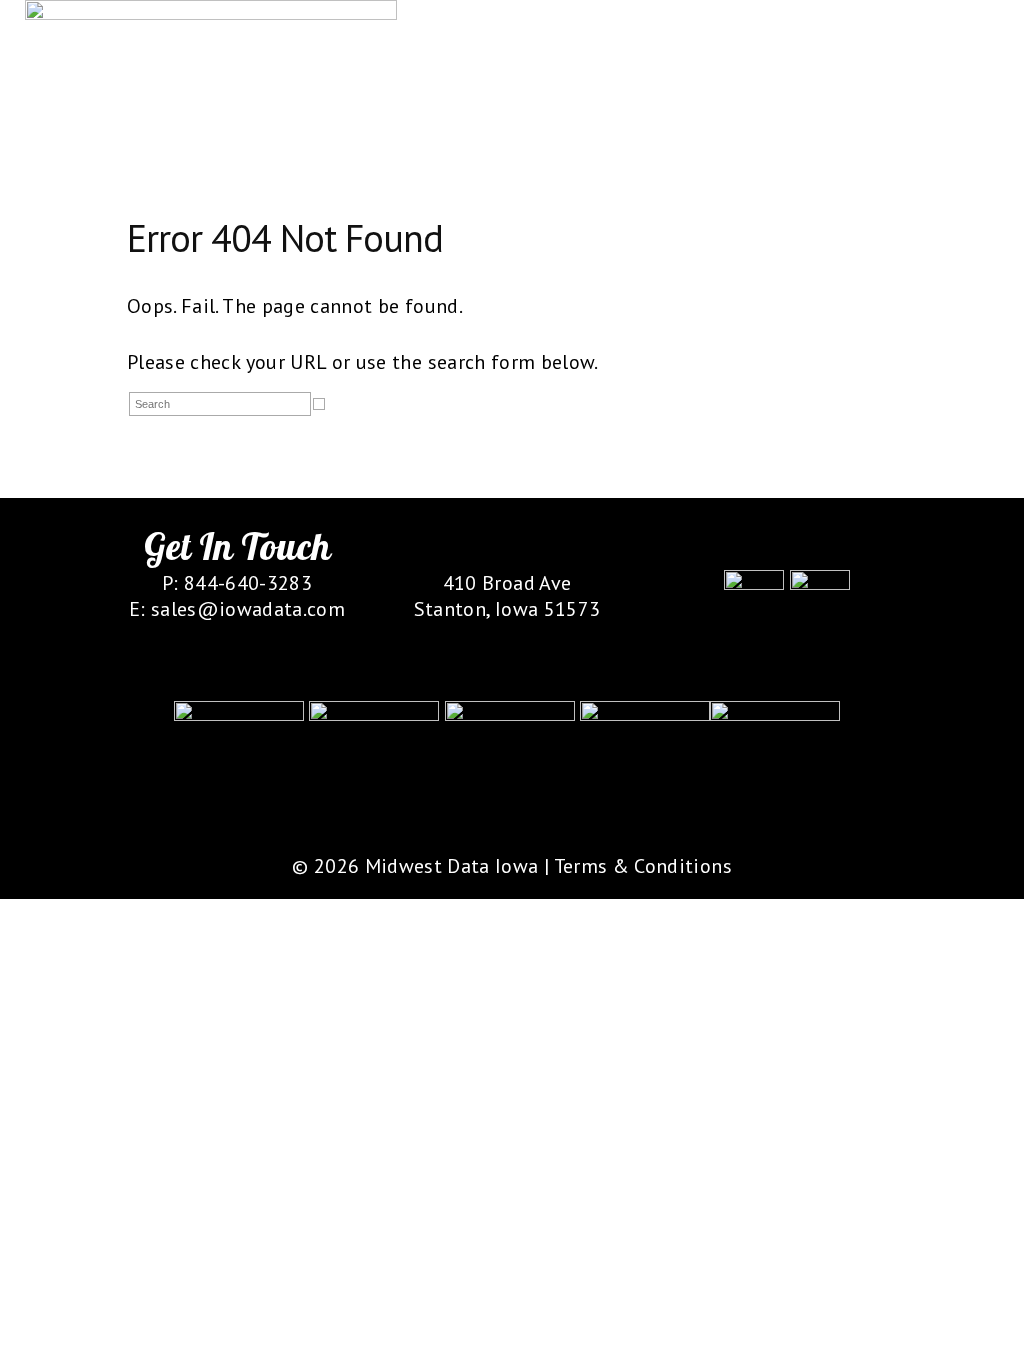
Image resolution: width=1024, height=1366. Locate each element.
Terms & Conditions (643, 866)
